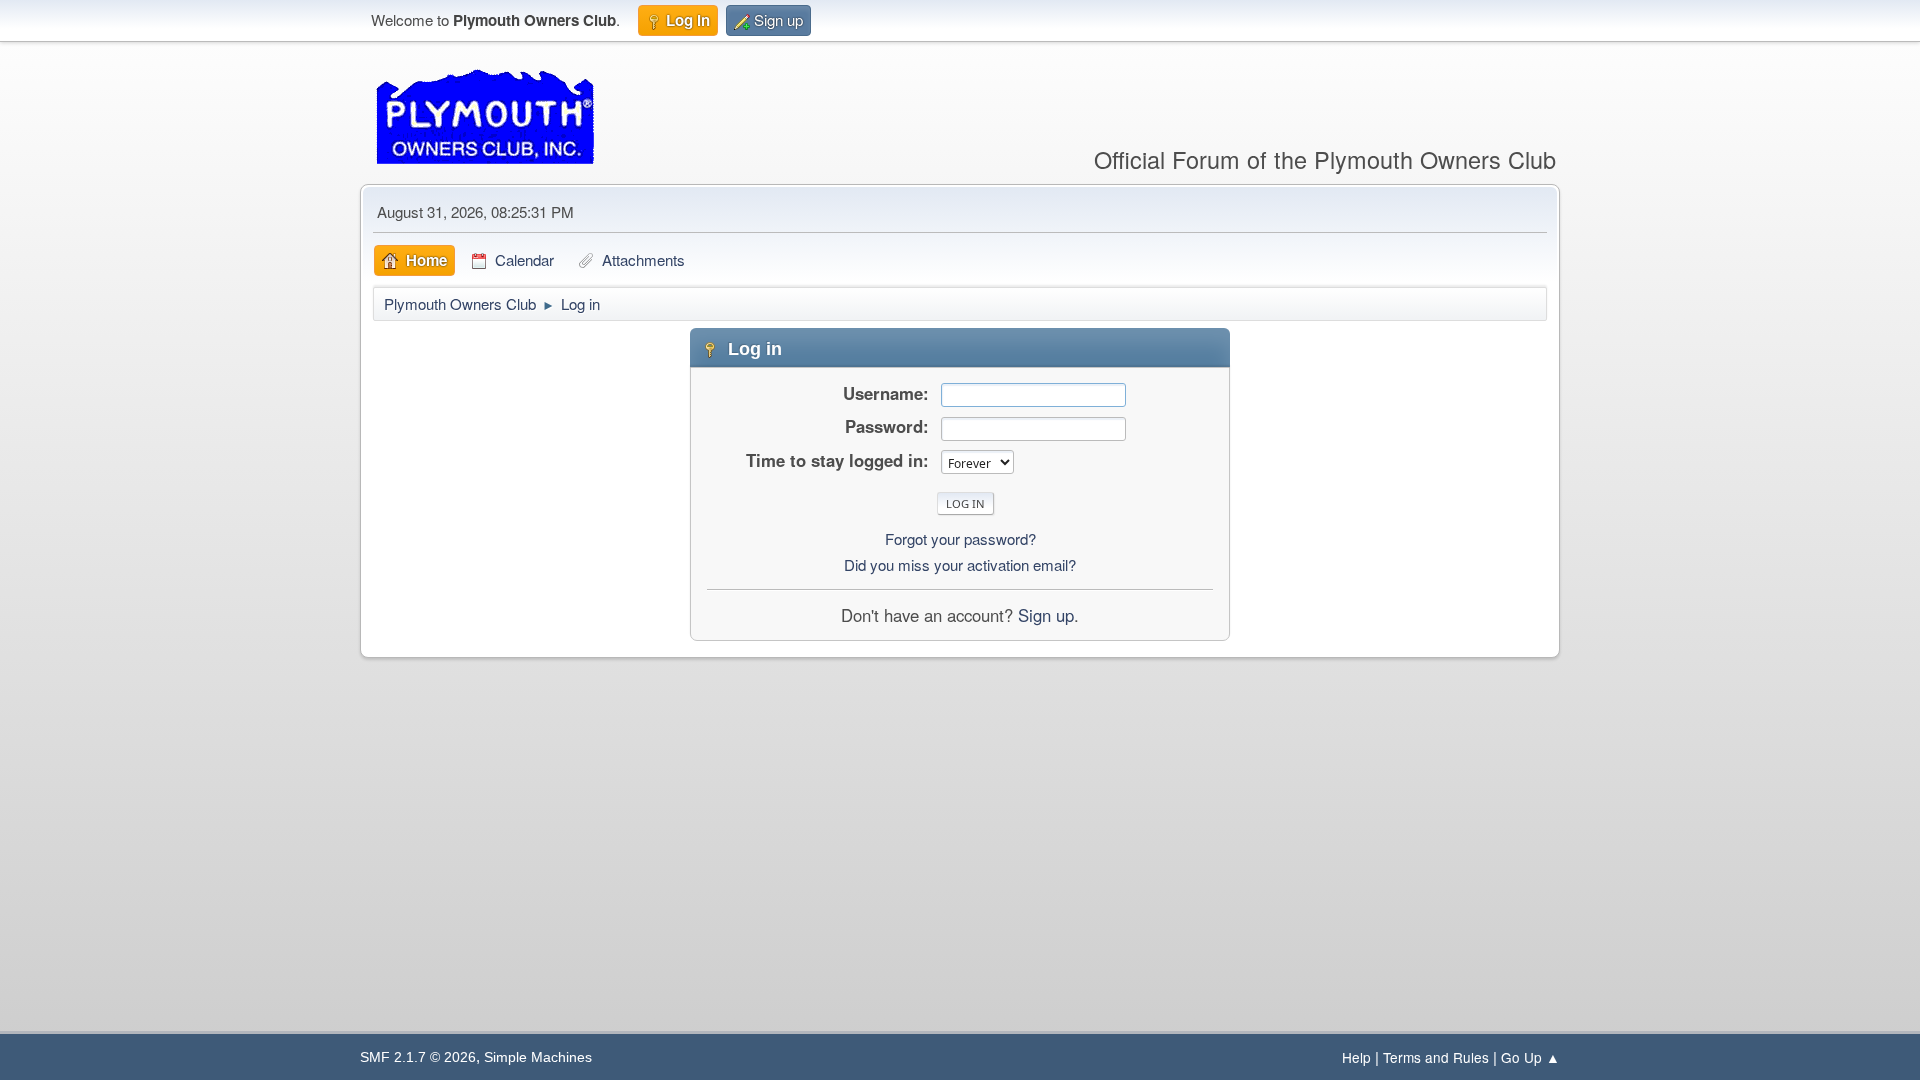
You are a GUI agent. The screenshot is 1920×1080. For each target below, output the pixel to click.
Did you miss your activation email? (960, 564)
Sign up (1046, 615)
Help (1356, 1057)
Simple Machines (538, 1057)
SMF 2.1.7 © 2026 (418, 1057)
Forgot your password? (960, 538)
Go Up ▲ (1530, 1057)
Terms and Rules (1436, 1057)
